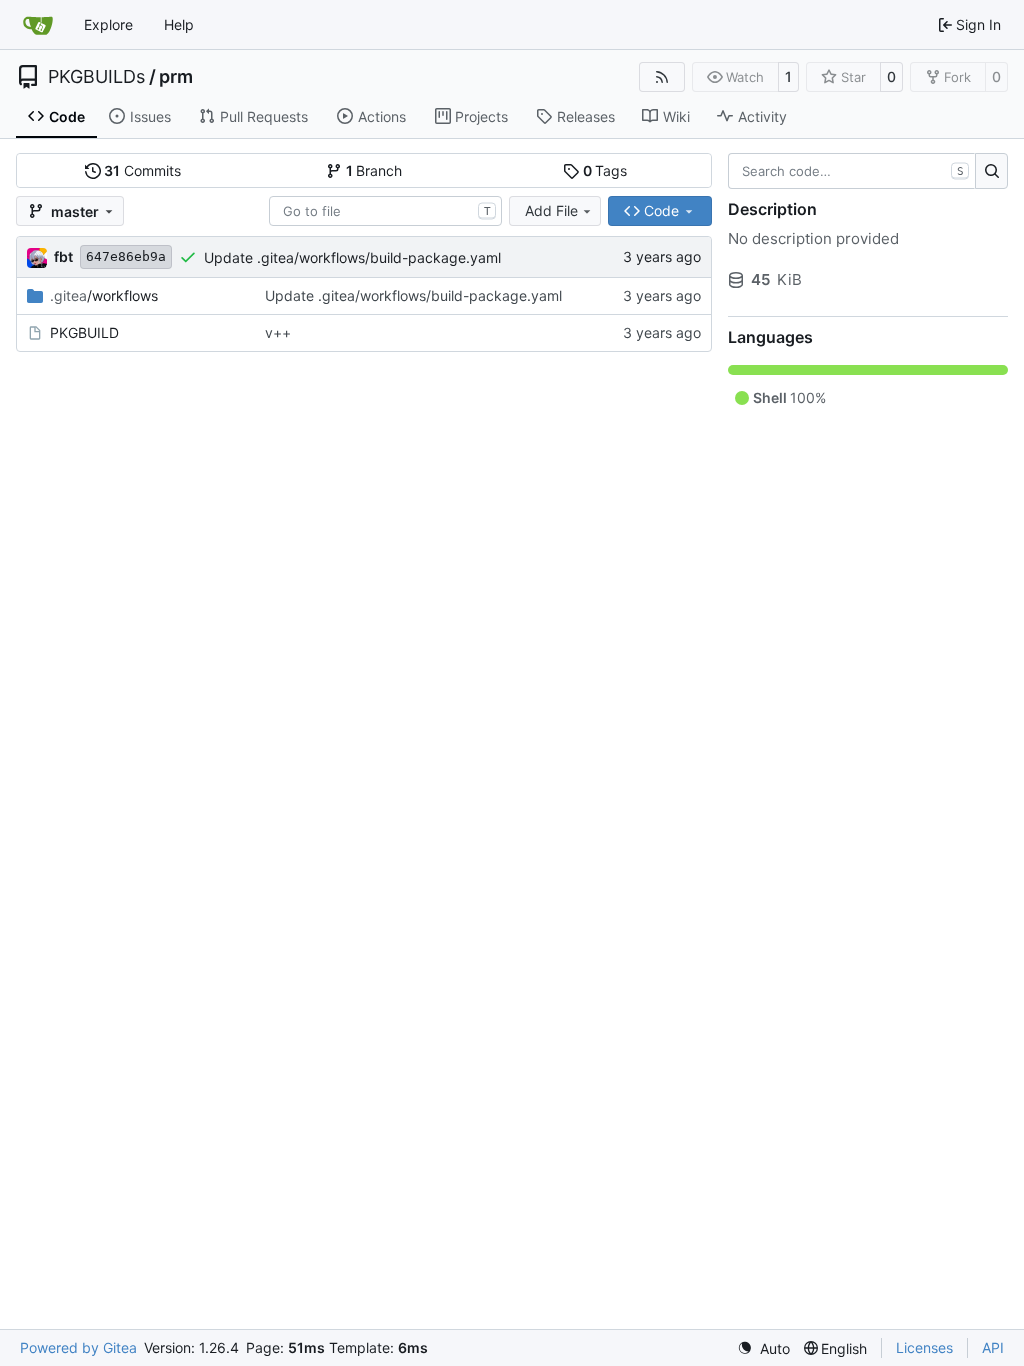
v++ (278, 332)
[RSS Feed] (662, 77)
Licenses (924, 1347)
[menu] (763, 1348)
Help (179, 24)
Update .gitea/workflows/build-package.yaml (352, 257)
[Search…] (991, 171)
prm (176, 77)
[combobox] (385, 211)
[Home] (38, 25)
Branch (374, 170)
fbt (63, 256)
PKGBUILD (84, 332)
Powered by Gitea (78, 1347)
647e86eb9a (126, 256)
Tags (605, 170)
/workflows (104, 295)
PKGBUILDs (96, 77)
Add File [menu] (551, 210)
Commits (142, 170)
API (993, 1347)
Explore (108, 24)
